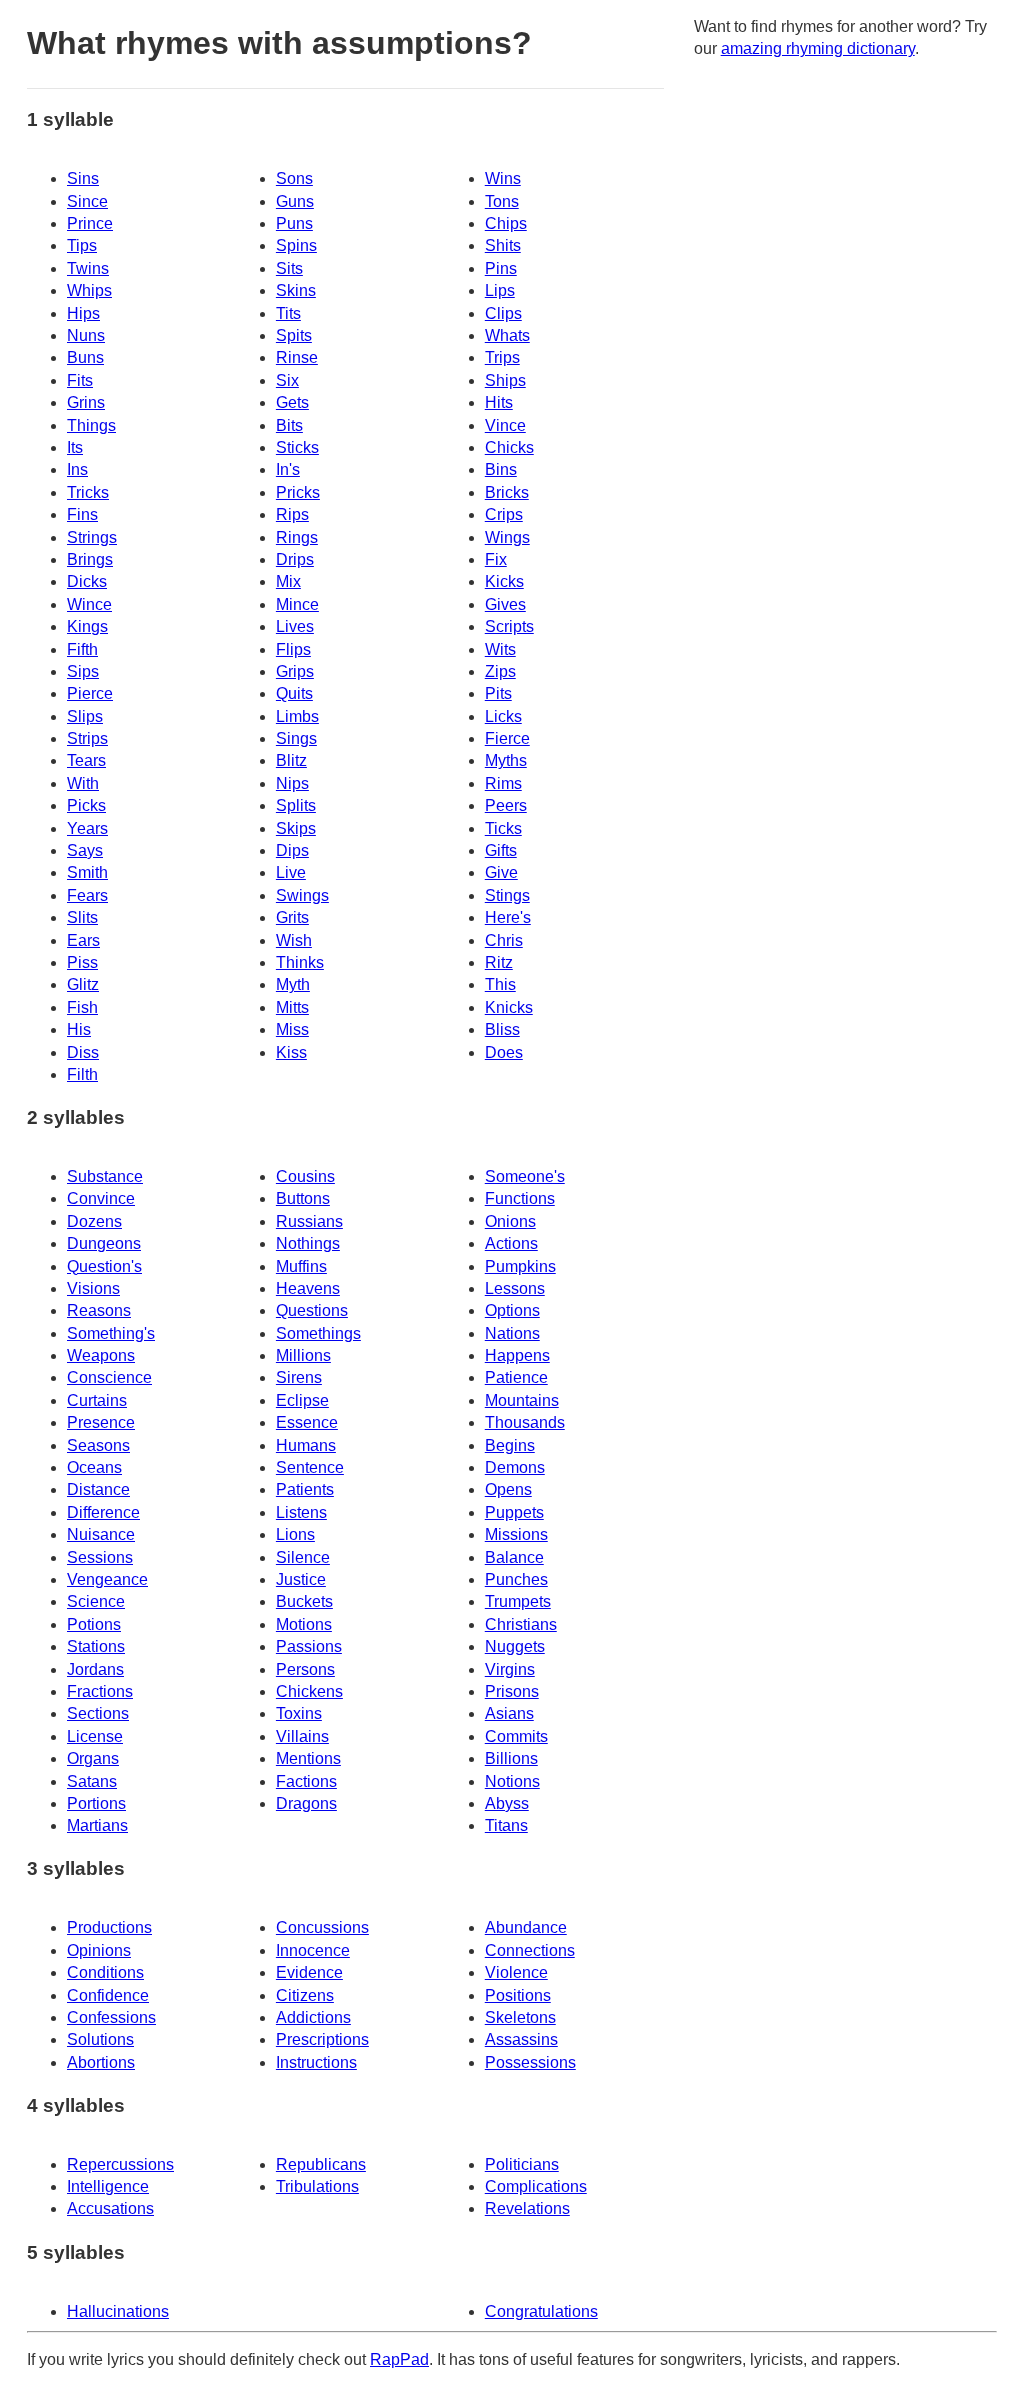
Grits (292, 917)
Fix (496, 559)
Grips (295, 671)
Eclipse (302, 1400)
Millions (303, 1355)
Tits (288, 313)
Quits (294, 693)
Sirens (299, 1377)
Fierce (507, 738)
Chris (504, 940)
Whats (507, 335)
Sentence (310, 1467)
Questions (312, 1310)
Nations (512, 1333)
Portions (96, 1803)
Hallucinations (118, 2311)
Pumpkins (520, 1266)
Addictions (313, 2017)
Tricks (88, 492)
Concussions (322, 1927)
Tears (86, 760)
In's (288, 469)
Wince (89, 604)
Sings (296, 738)
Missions (516, 1534)
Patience (516, 1377)
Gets (292, 402)
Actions (511, 1243)
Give (501, 872)
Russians (309, 1221)
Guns (295, 201)
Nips (292, 783)
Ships (505, 380)
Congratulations (541, 2311)
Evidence (309, 1972)
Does (504, 1052)
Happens (517, 1355)
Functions (520, 1198)
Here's (508, 917)
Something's (111, 1333)
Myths (506, 760)
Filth (82, 1074)
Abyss (507, 1803)
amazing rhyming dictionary (818, 48)
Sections (98, 1713)
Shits (503, 245)
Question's (104, 1266)
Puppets (514, 1512)
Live (291, 872)
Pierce (90, 693)
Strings (92, 537)
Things (91, 425)
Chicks (509, 447)
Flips (293, 649)
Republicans (321, 2164)
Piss (82, 962)
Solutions (100, 2039)
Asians (509, 1713)
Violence (516, 1972)
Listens (301, 1512)
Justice (301, 1579)
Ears (83, 940)
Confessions (111, 2017)
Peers (506, 805)
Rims (503, 783)
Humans (306, 1445)
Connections (530, 1950)
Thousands (525, 1422)
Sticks (297, 447)
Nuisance (101, 1534)
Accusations (110, 2208)
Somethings (318, 1333)
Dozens (94, 1221)
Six (287, 380)
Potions (94, 1624)
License (95, 1736)
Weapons (101, 1355)
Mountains (522, 1400)
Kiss (291, 1052)
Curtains (97, 1400)
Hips (83, 313)
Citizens (305, 1995)
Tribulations (317, 2186)
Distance (98, 1489)
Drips (295, 559)
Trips (502, 357)
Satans (92, 1781)
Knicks (509, 1007)
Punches (516, 1579)
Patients (305, 1489)
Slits (82, 917)
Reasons (99, 1310)
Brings (90, 559)
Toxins (299, 1713)
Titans (506, 1825)
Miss (292, 1029)
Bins (501, 469)
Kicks (504, 581)
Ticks (503, 828)
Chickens (309, 1691)
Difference (103, 1512)
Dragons (306, 1803)
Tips (82, 245)
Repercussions (120, 2164)
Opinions (99, 1950)
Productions (109, 1927)
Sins (83, 178)
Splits (296, 805)
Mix (288, 581)
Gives (505, 604)
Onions (510, 1221)
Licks (503, 716)
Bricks (507, 492)
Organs (93, 1758)
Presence (101, 1422)
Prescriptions (322, 2039)
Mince (297, 604)
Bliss (502, 1029)
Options (512, 1310)
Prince (90, 223)
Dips (292, 850)
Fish (82, 1007)
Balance (514, 1557)
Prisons (512, 1691)
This (500, 984)
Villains (302, 1736)
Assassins (521, 2039)
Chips (506, 223)
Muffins (301, 1266)
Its (75, 447)
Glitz (83, 984)
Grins (86, 402)
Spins (296, 245)
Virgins (510, 1669)
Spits (294, 335)
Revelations (527, 2208)
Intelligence (108, 2186)
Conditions (105, 1972)
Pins (501, 268)
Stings (507, 895)
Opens (508, 1489)
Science (96, 1601)
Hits (499, 402)
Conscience (109, 1377)
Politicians (522, 2164)
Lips (500, 290)
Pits (498, 693)
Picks (86, 805)
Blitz (291, 760)
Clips (503, 313)
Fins (82, 514)
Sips (83, 671)
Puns (294, 223)
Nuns (86, 335)
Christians (521, 1624)
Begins (510, 1445)
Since (87, 201)
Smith (87, 872)
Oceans (94, 1467)
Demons (515, 1467)
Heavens (308, 1288)
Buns (85, 357)
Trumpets (518, 1601)
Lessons (515, 1288)
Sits (289, 268)
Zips (500, 671)
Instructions (316, 2062)
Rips (292, 514)
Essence (307, 1422)
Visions (93, 1288)
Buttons (303, 1198)
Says (85, 850)
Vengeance (107, 1579)
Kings (87, 626)
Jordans (95, 1669)
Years (87, 828)
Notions (512, 1781)
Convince (101, 1198)
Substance (105, 1176)
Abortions (101, 2062)
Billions (511, 1758)
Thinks (300, 962)
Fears (87, 895)
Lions (295, 1534)
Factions (306, 1781)
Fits (80, 380)
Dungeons (104, 1243)
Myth (293, 984)
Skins (296, 290)
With (83, 783)
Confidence (108, 1995)
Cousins (305, 1176)
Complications (536, 2186)
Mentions (308, 1758)
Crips (504, 514)
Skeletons (520, 2017)
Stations (96, 1646)
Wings (507, 537)
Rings (297, 537)
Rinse (297, 357)
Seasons (98, 1445)
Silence (303, 1557)
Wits (500, 649)
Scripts (509, 626)
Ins (77, 469)
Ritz (499, 962)
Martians (97, 1825)
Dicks (87, 581)
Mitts (292, 1007)
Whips (89, 290)
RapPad (399, 2359)
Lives (295, 626)
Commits (516, 1736)
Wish (294, 940)
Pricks (298, 492)
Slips (85, 716)
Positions (518, 1995)
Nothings (308, 1243)
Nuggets (515, 1646)
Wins (503, 178)
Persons (305, 1669)
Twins (88, 268)
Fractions (100, 1691)
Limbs (297, 716)
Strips (87, 738)
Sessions (100, 1557)
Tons (502, 201)
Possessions (530, 2062)
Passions (309, 1646)
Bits (289, 425)
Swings (302, 895)
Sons (294, 178)
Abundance (526, 1927)
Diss (83, 1052)
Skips (296, 828)
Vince (505, 425)
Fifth (82, 649)
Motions (304, 1624)
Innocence (313, 1950)
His (79, 1029)
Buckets (304, 1601)
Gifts (501, 850)
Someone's (525, 1176)
